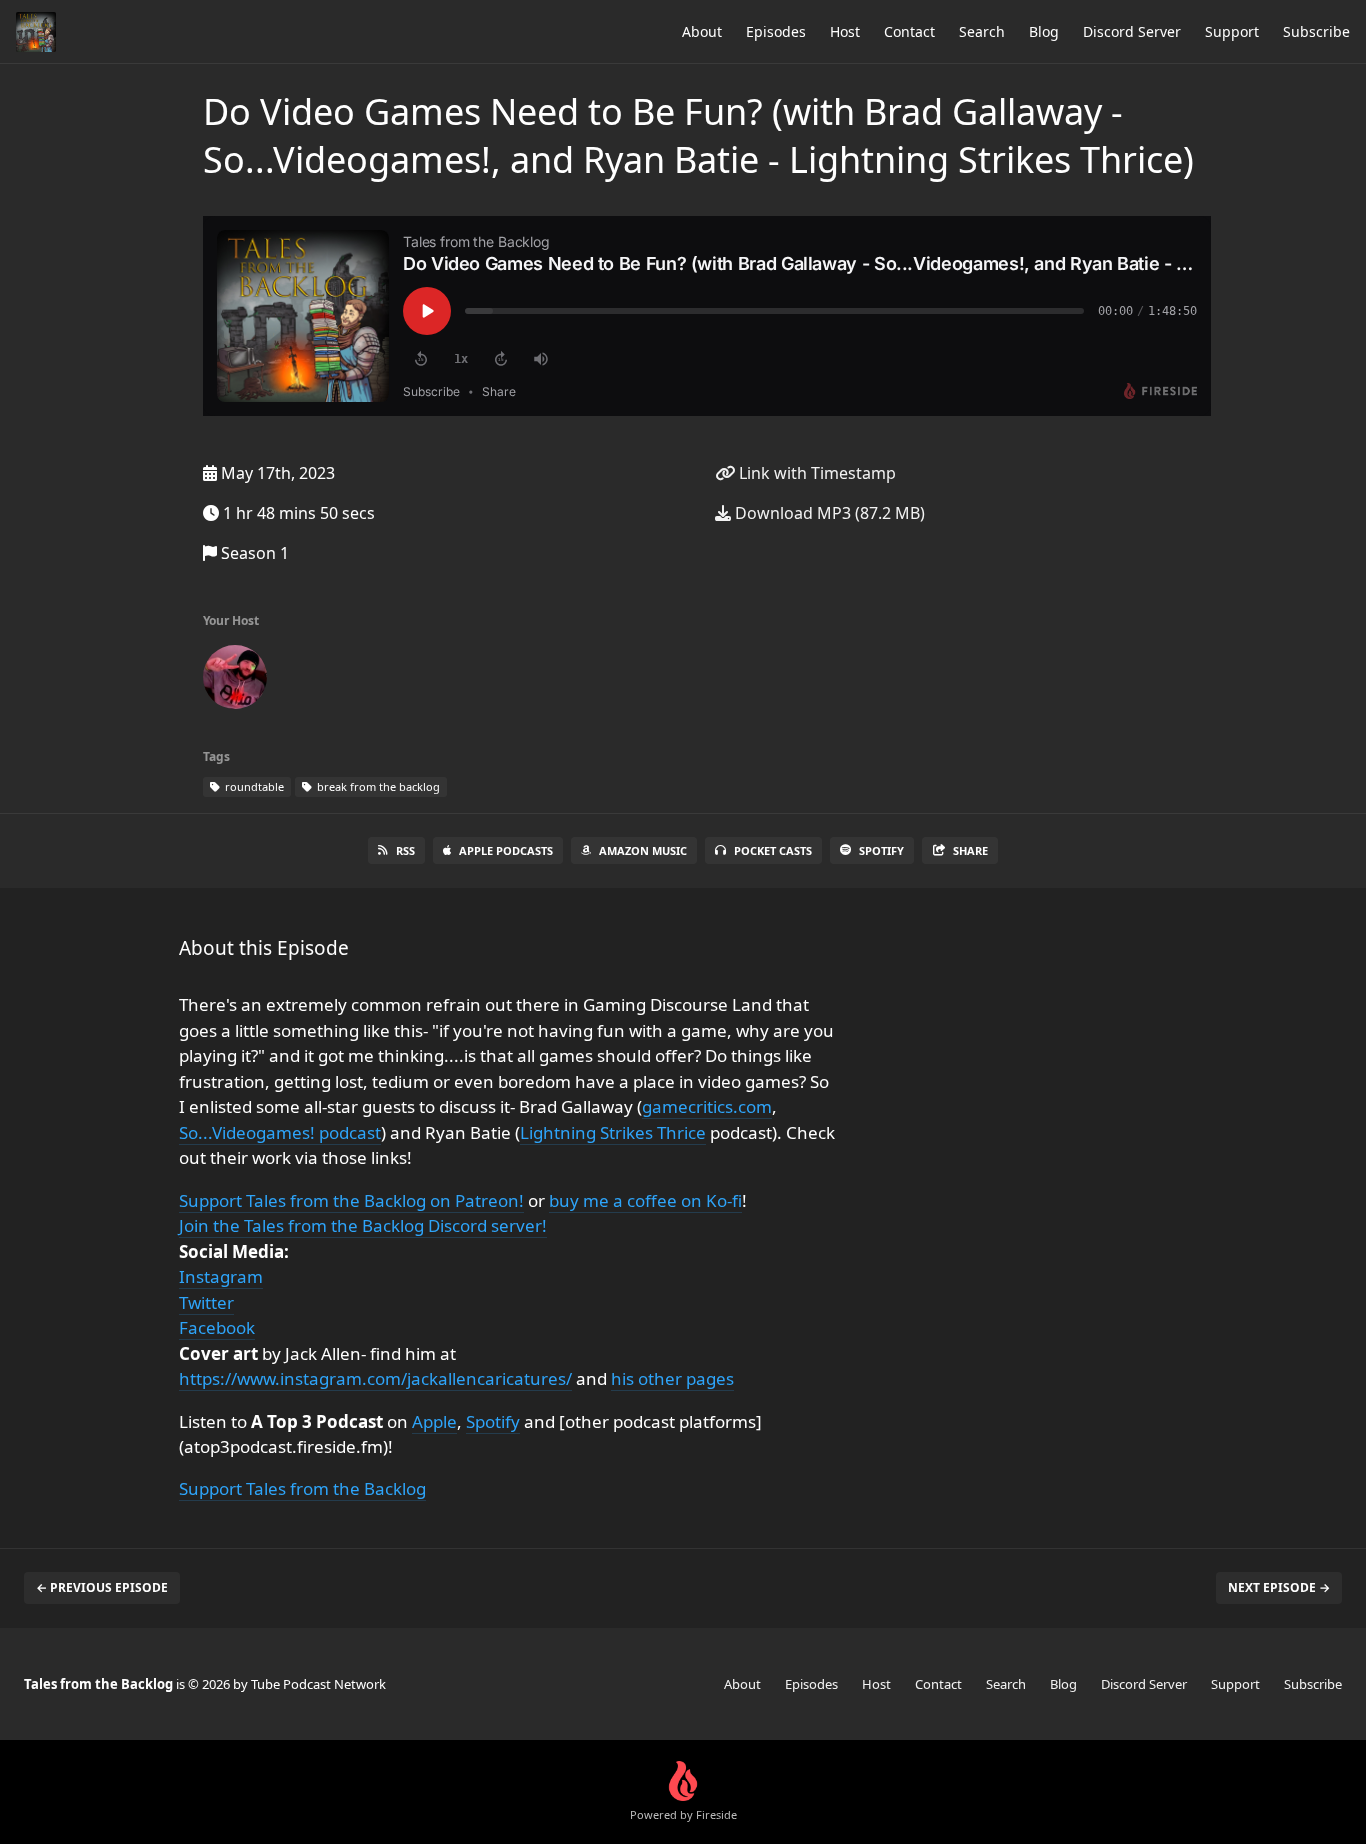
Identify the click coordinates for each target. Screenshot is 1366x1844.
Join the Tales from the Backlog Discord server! (363, 1225)
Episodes (776, 31)
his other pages (672, 1378)
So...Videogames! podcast (280, 1132)
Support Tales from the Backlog (302, 1488)
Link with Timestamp (815, 473)
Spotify (881, 850)
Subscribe (1316, 31)
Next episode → (1279, 1587)
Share (970, 850)
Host (845, 31)
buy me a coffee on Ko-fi (645, 1200)
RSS (405, 850)
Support (1232, 31)
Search (982, 31)
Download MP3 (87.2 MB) (828, 513)
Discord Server (1132, 31)
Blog (1044, 31)
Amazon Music (643, 850)
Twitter (206, 1302)
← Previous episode (102, 1587)
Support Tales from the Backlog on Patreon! (351, 1200)
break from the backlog (377, 786)
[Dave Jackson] (235, 681)
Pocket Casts (773, 850)
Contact (909, 31)
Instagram (221, 1276)
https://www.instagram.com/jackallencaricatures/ (375, 1378)
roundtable (253, 786)
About (702, 31)
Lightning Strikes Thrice (613, 1132)
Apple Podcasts (506, 850)
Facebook (217, 1327)
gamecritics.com (707, 1106)
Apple (434, 1421)
